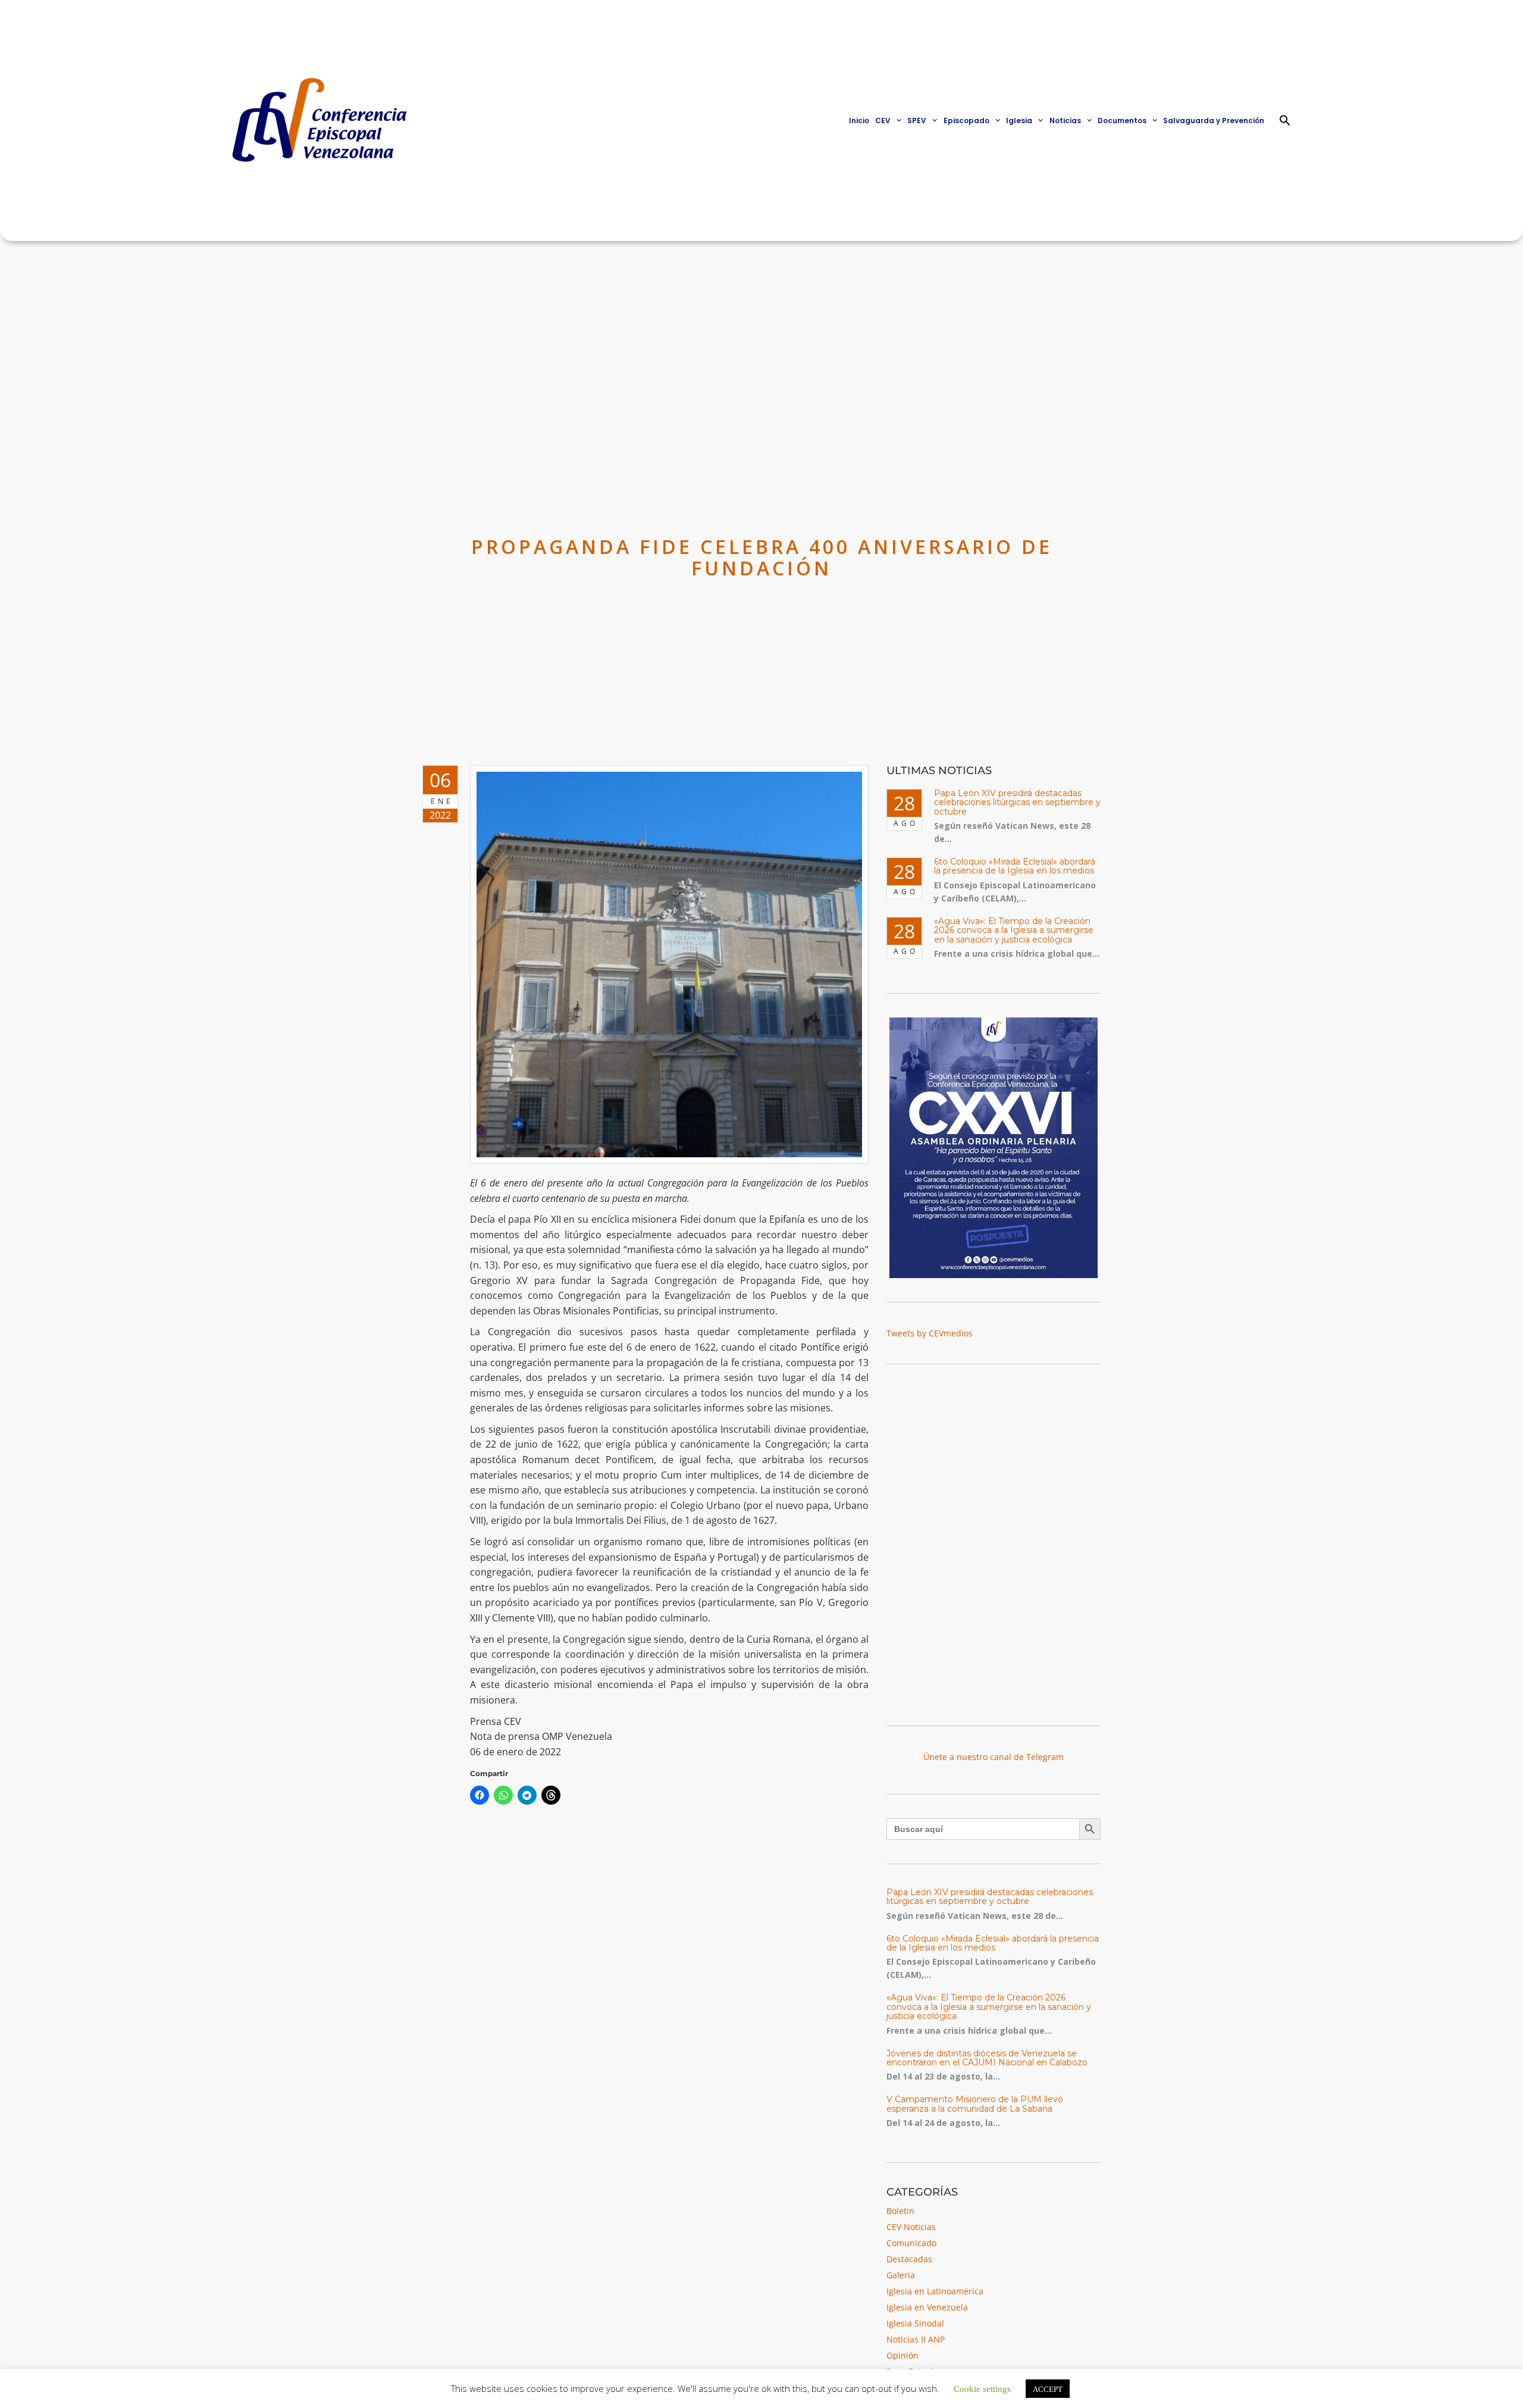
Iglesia (1019, 120)
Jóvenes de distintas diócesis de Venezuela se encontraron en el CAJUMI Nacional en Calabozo (987, 2058)
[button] (1285, 120)
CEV (883, 120)
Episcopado (966, 120)
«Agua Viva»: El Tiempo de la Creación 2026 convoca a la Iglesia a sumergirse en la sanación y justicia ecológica (1014, 930)
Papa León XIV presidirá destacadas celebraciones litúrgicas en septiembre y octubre (1017, 802)
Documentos (1122, 120)
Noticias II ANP (916, 2339)
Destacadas (909, 2259)
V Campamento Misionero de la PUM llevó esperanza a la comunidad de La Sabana (975, 2104)
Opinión (902, 2355)
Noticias (1065, 120)
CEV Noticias (911, 2227)
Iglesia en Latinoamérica (935, 2291)
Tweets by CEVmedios (930, 1333)
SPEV (917, 120)
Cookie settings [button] (982, 2388)
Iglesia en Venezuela (927, 2307)
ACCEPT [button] (1048, 2389)
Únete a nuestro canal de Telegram (994, 1757)
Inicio (859, 120)
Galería (901, 2275)
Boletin (900, 2211)
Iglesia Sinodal (915, 2323)
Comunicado (911, 2243)
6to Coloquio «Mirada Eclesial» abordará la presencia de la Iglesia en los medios (1015, 866)
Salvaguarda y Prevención (1214, 120)
